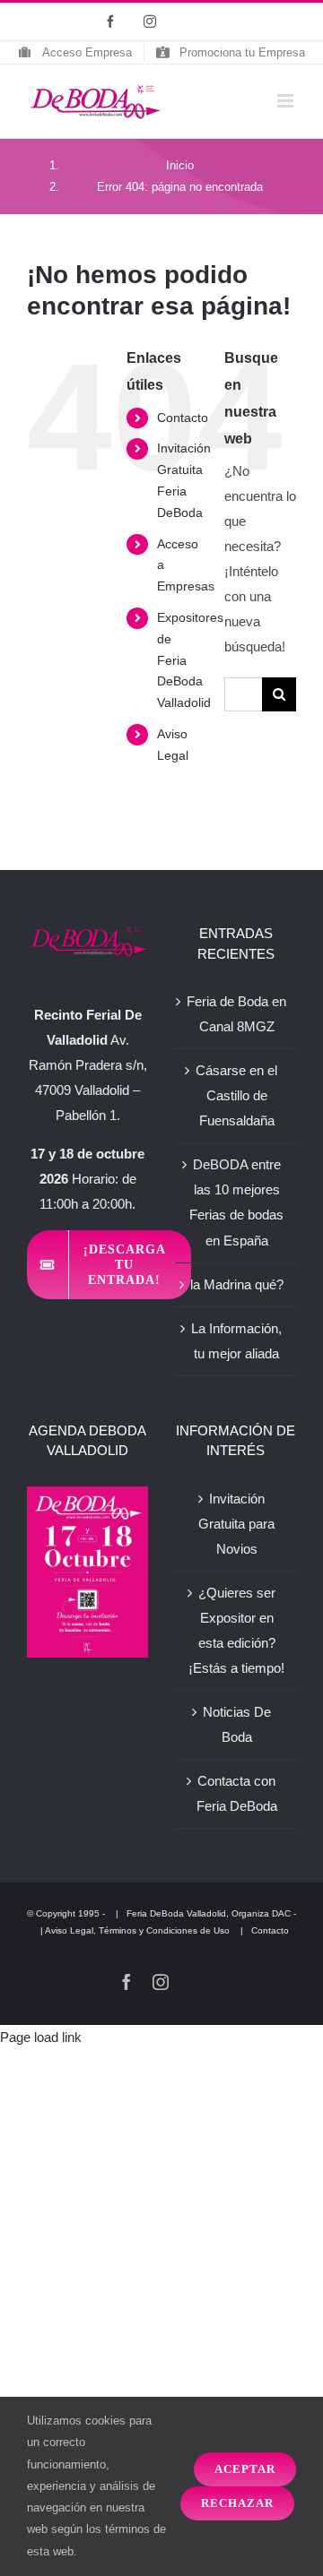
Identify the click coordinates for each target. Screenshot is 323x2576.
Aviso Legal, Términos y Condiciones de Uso (139, 1930)
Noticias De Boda (237, 1724)
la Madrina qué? (237, 1284)
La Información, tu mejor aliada (236, 1341)
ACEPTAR (245, 2469)
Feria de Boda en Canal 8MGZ (236, 1014)
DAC (281, 1913)
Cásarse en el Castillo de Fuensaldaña (236, 1095)
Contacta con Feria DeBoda (237, 1793)
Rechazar (237, 2503)
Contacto (183, 418)
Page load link (41, 2037)
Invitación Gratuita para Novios (236, 1524)
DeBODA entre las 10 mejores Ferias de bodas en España (236, 1202)
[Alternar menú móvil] (287, 101)
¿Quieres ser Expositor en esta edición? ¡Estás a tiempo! (236, 1630)
